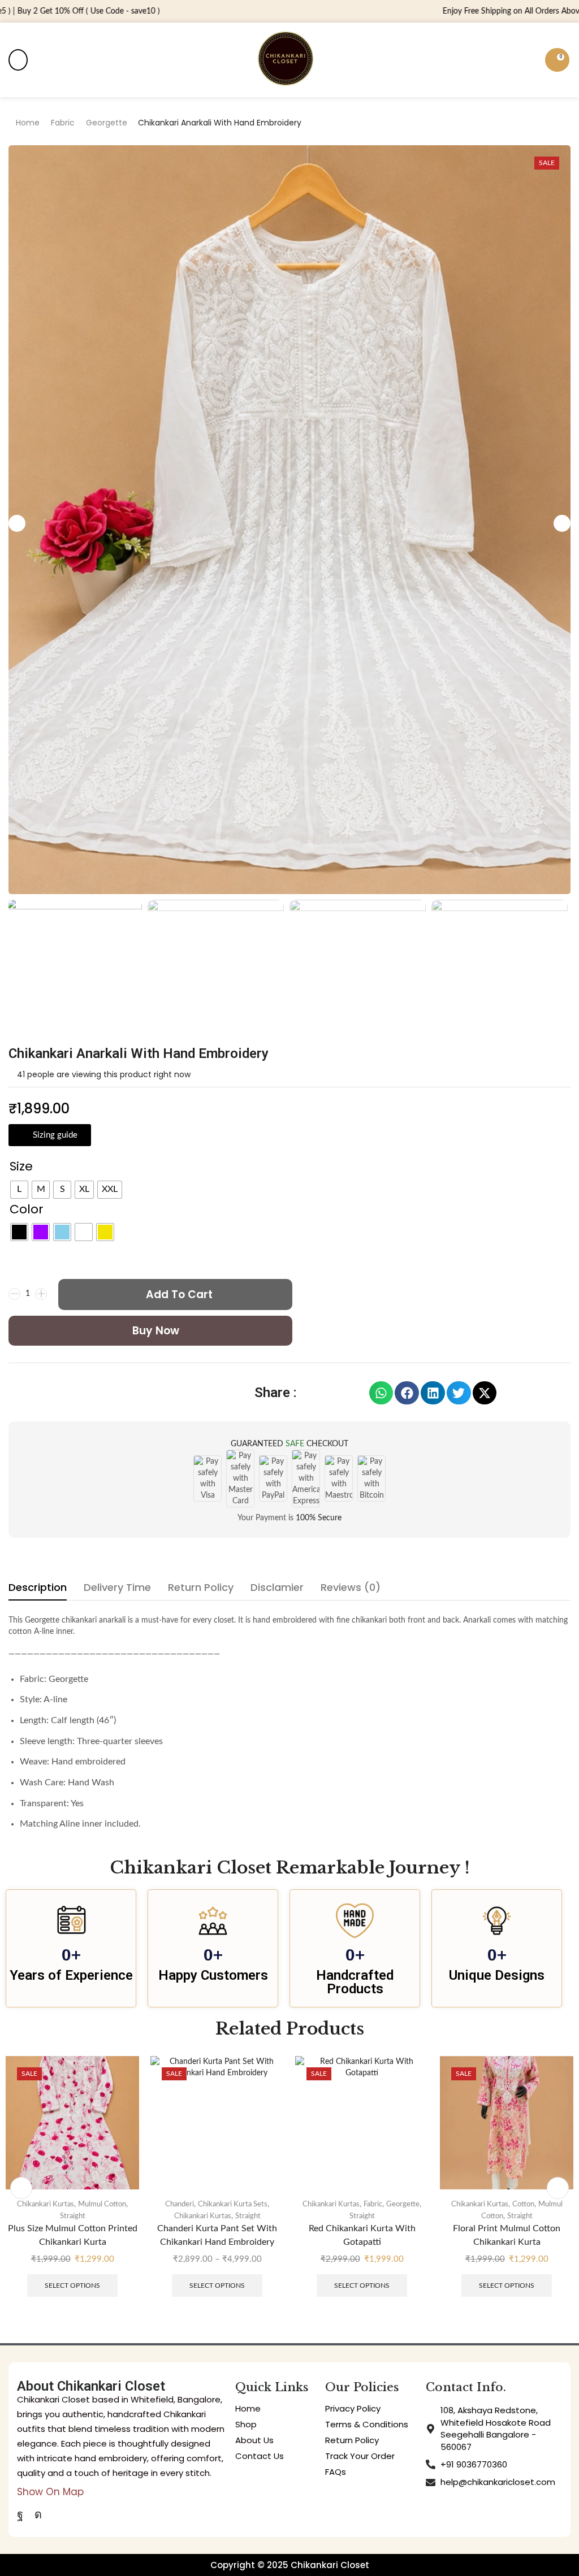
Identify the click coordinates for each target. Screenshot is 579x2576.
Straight (103, 2216)
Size (21, 1166)
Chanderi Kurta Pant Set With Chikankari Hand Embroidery (72, 2235)
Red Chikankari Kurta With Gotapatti (217, 2235)
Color (27, 1209)
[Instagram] (38, 2514)
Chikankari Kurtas (58, 2216)
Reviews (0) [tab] (351, 1587)
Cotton (379, 2204)
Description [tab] (38, 1587)
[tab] (38, 1590)
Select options (72, 2286)
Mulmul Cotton (536, 2204)
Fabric (63, 123)
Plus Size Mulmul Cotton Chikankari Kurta (507, 2235)
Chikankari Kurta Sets (88, 2204)
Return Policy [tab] (201, 1587)
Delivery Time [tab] (117, 1587)
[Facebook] (20, 2514)
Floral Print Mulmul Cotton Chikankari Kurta (362, 2235)
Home (28, 123)
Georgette (107, 123)
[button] (18, 60)
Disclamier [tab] (277, 1587)
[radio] (19, 1190)
